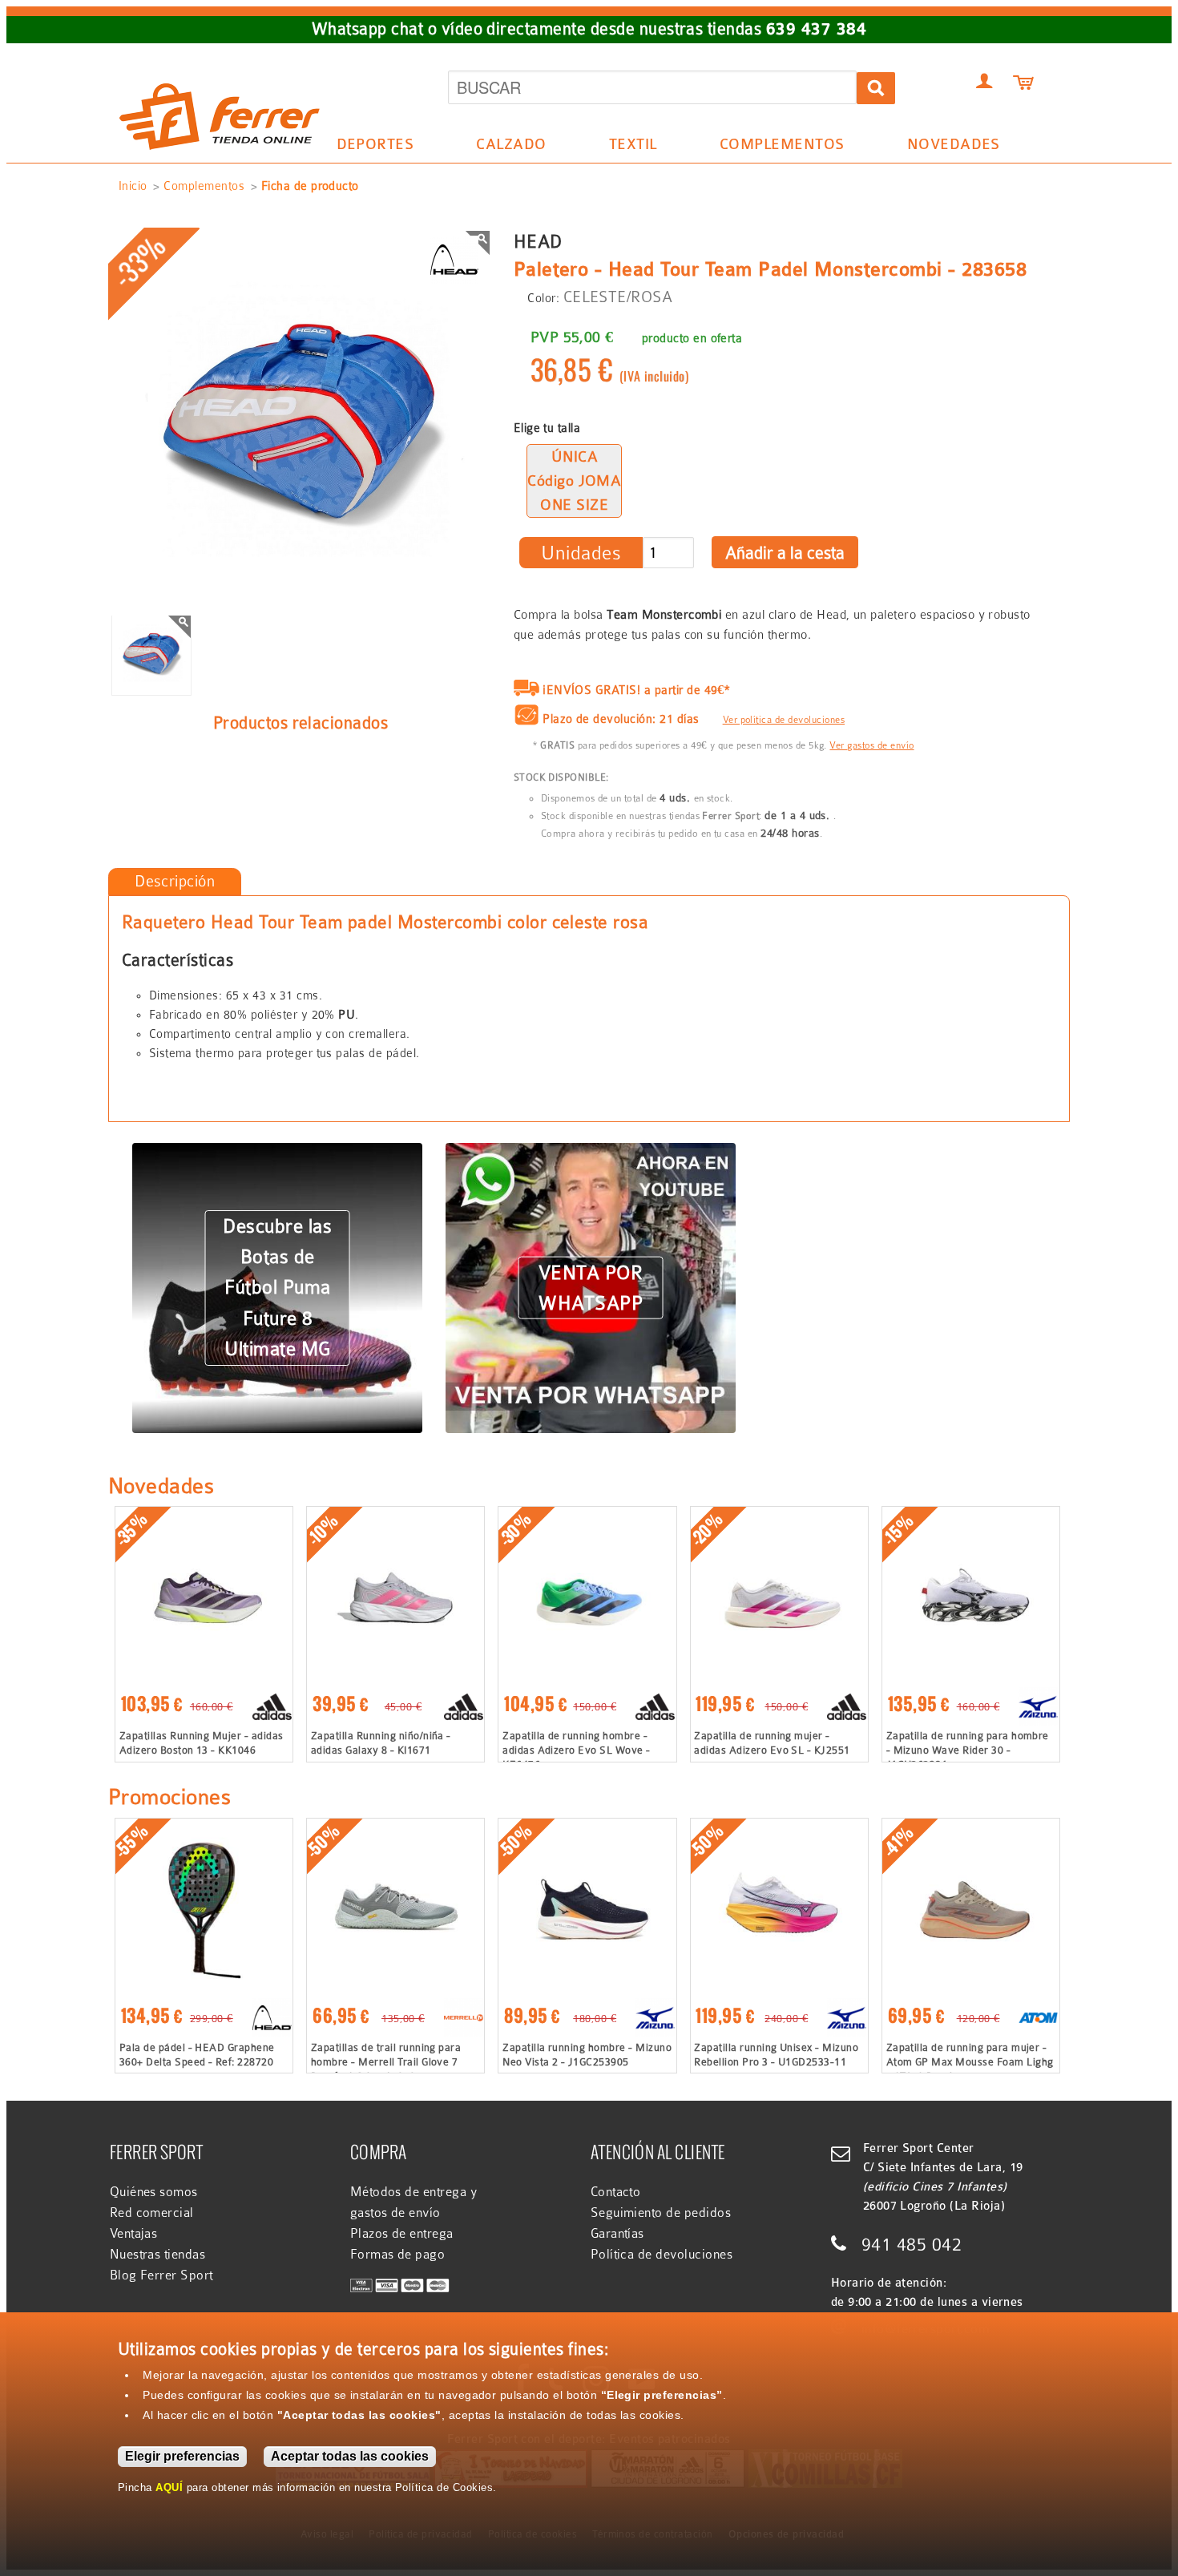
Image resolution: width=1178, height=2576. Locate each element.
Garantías (617, 2234)
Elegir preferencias (182, 2456)
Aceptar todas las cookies (350, 2456)
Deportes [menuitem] (367, 147)
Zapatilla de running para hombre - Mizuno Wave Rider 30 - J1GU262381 (968, 1750)
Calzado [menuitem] (504, 147)
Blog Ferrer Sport (161, 2275)
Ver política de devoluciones (784, 720)
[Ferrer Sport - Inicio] (220, 66)
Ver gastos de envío (871, 745)
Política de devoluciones (662, 2255)
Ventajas (134, 2234)
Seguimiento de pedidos (661, 2213)
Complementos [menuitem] (774, 147)
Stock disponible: (561, 777)
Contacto (616, 2192)
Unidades (581, 553)
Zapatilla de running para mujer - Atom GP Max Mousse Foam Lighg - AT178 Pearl (970, 2062)
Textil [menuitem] (625, 147)
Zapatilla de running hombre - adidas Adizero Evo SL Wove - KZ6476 (576, 1750)
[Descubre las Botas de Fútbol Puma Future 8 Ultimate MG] (277, 1153)
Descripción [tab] (175, 881)
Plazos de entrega (402, 2234)
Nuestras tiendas (158, 2255)
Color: (543, 298)
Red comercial (152, 2213)
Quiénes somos (154, 2192)
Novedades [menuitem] (954, 144)
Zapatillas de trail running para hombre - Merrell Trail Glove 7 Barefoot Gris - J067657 (386, 2062)
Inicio (133, 186)
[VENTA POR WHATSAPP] (591, 1153)
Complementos (204, 186)
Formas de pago (398, 2255)
